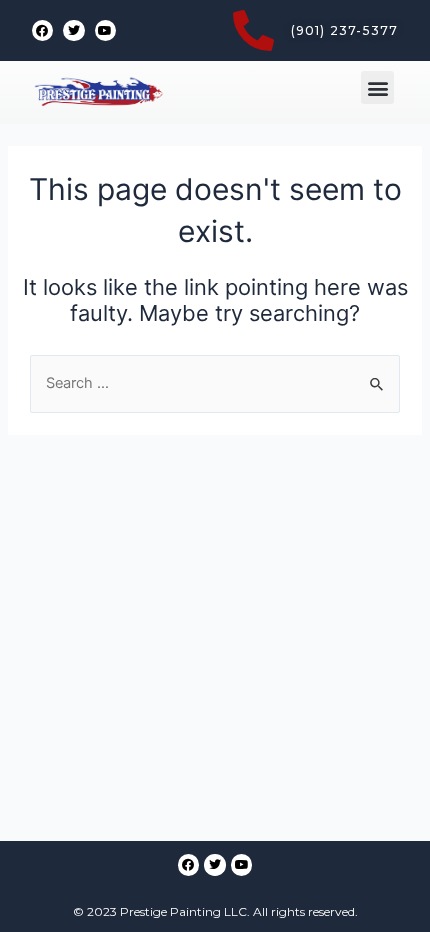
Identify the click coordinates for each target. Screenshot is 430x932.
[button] (377, 87)
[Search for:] (215, 383)
